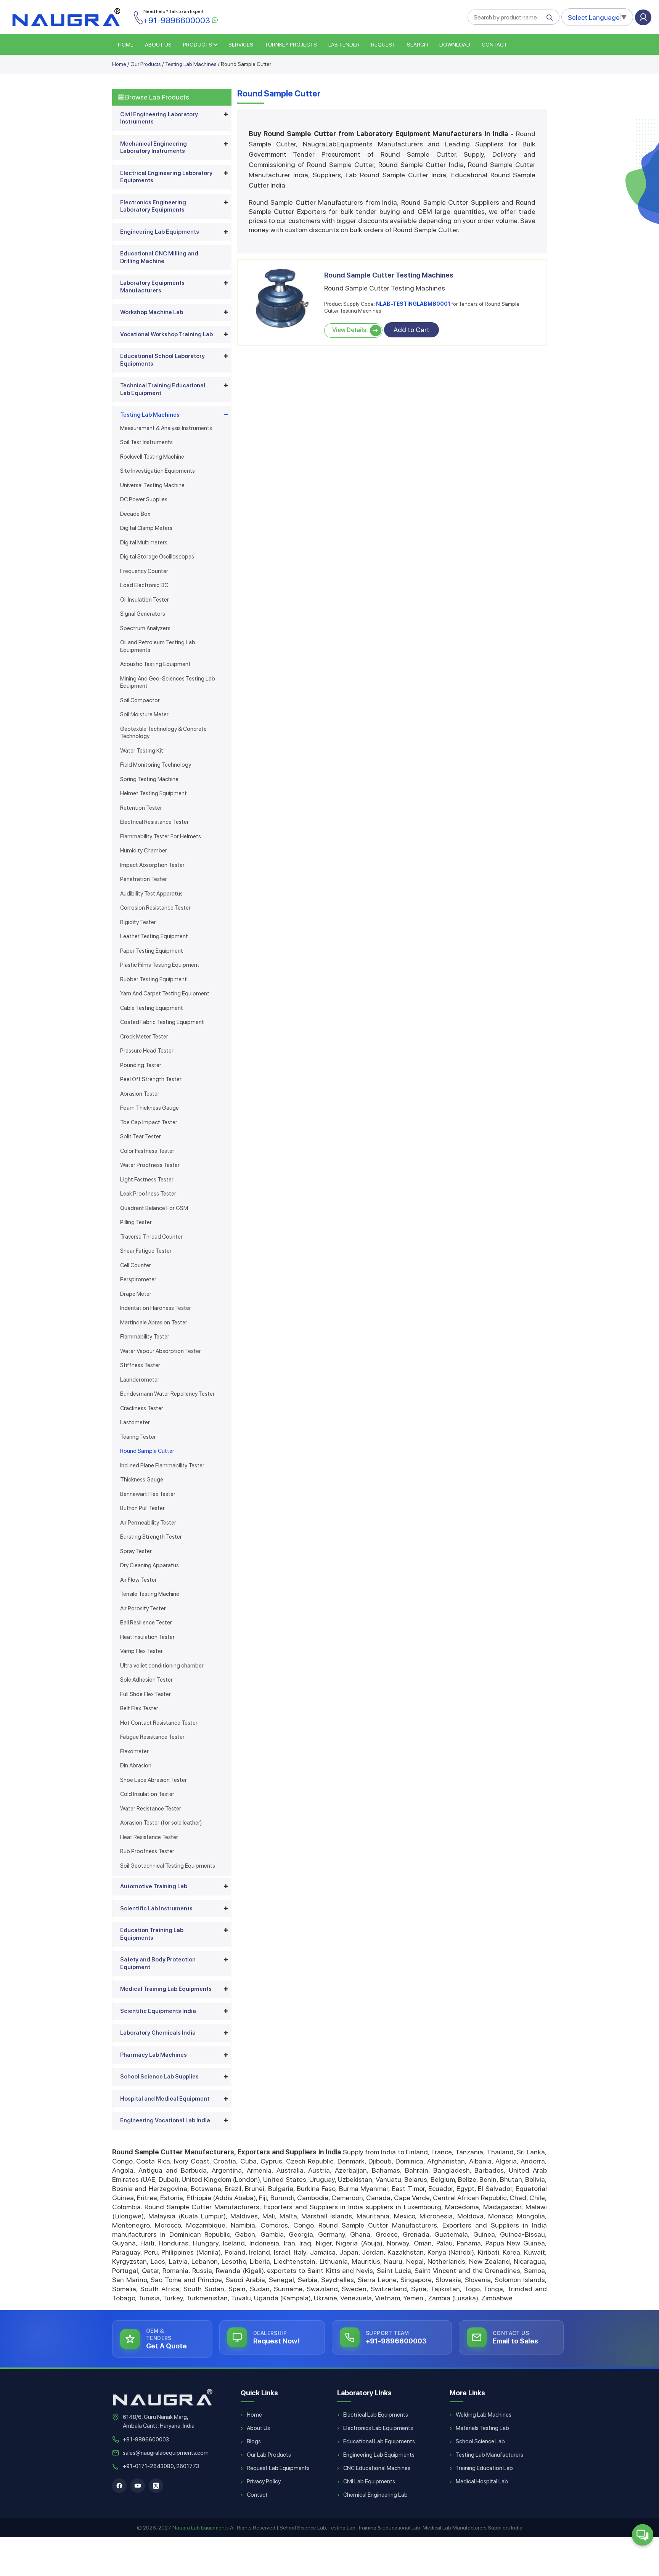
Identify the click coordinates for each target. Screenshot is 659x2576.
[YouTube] (138, 2486)
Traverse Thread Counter (151, 1237)
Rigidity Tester (138, 922)
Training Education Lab (484, 2468)
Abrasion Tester (140, 1094)
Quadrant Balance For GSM (154, 1208)
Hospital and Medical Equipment (165, 2099)
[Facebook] (119, 2486)
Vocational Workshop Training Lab (166, 334)
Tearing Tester (138, 1437)
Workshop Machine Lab (152, 312)
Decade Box (135, 514)
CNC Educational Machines (377, 2468)
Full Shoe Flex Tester (145, 1694)
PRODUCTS (198, 45)
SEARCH (417, 45)
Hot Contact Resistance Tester (159, 1723)
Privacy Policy (264, 2481)
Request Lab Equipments (278, 2468)
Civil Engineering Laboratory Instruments (159, 118)
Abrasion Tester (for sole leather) (161, 1823)
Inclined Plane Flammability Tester (162, 1465)
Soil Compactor (140, 700)
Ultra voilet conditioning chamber (162, 1666)
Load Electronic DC (144, 585)
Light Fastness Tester (147, 1180)
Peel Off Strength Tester (151, 1079)
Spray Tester (136, 1551)
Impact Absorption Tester (152, 865)
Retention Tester (141, 808)
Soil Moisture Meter (144, 714)
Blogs (254, 2441)
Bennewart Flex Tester (148, 1494)
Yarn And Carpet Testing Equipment (165, 993)
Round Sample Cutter (147, 1451)
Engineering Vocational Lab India (165, 2120)
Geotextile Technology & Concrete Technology (163, 733)
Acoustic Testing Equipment (155, 664)
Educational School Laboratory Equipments (162, 360)
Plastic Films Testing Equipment (160, 965)
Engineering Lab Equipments (160, 232)
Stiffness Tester (140, 1365)
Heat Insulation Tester (147, 1637)
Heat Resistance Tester (149, 1837)
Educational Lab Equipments (379, 2441)
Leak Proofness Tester (148, 1194)
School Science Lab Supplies (159, 2077)
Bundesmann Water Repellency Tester (167, 1394)
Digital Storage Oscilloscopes (157, 557)
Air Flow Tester (138, 1580)
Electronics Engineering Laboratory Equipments (153, 206)
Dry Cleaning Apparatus (149, 1565)
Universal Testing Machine (152, 485)
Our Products (146, 64)
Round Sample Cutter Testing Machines (389, 275)
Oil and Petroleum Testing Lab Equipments (158, 646)
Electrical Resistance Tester (154, 822)
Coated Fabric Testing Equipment (162, 1022)
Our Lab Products (269, 2455)
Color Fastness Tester (147, 1151)
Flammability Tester (145, 1337)
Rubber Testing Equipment (153, 979)
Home (119, 64)
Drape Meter (136, 1294)
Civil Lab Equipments (369, 2481)
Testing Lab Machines (191, 64)
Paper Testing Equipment (152, 951)
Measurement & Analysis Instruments (166, 428)
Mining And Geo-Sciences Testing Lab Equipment (168, 682)
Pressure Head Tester (147, 1051)
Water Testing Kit (142, 751)
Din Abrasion (136, 1765)
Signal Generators (143, 614)
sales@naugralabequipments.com (166, 2453)
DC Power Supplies (144, 499)
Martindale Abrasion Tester (154, 1323)
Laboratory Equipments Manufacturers (152, 287)
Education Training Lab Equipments (152, 1934)
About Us (258, 2428)
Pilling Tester (136, 1222)
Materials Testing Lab (482, 2428)
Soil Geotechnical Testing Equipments (168, 1866)
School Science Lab (480, 2441)
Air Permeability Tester (148, 1523)
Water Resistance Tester (151, 1809)
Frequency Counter (144, 571)
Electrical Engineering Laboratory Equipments (166, 177)
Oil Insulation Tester (145, 600)
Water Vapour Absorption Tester (161, 1351)
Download (455, 45)
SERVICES (241, 45)
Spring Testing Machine (149, 779)
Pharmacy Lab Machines (153, 2055)
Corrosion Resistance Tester (155, 908)
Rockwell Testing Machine (152, 457)
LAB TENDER (344, 45)
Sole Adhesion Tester (146, 1680)
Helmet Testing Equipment (153, 793)
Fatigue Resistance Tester (152, 1737)
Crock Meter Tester (144, 1037)
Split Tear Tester (141, 1136)
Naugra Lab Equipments (201, 2528)
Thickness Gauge (142, 1480)
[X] (156, 2486)
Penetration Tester (144, 879)
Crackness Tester (142, 1408)
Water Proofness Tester (150, 1165)
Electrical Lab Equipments (376, 2415)
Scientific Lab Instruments (156, 1908)
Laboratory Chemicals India (158, 2033)
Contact (494, 45)
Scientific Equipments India (158, 2011)
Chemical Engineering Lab (375, 2495)
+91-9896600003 (146, 2440)
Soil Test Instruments (146, 442)
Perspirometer (138, 1279)
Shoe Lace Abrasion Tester (153, 1780)
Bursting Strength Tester (151, 1537)
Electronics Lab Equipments (378, 2428)
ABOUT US (158, 45)
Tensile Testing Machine (150, 1594)
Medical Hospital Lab (482, 2481)
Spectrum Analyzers (145, 628)
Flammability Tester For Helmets (161, 836)
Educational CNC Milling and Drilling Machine (159, 257)
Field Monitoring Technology (156, 765)
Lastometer (135, 1422)
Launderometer (140, 1380)
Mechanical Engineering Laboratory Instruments (153, 148)
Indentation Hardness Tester (156, 1308)
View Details (349, 330)
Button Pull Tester (142, 1508)
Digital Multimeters (144, 542)
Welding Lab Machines (484, 2415)
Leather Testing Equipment (154, 936)
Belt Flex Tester (139, 1708)
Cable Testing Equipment (152, 1008)
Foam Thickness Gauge (149, 1108)
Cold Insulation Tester (147, 1794)
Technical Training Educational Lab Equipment (163, 389)
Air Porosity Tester (143, 1608)
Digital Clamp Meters (146, 528)
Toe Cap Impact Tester (149, 1122)
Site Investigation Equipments (158, 471)
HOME (126, 45)
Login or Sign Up (643, 17)
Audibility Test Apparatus (151, 894)
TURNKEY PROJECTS (291, 45)
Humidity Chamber (144, 851)
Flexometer (134, 1751)
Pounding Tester (141, 1065)
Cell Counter (136, 1265)
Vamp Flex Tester (141, 1651)
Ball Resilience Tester (146, 1623)
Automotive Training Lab (154, 1886)
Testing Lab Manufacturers (489, 2455)
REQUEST (383, 45)
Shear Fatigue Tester (146, 1251)
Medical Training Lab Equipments (166, 1989)
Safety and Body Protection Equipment (158, 1963)
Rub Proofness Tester (147, 1851)
